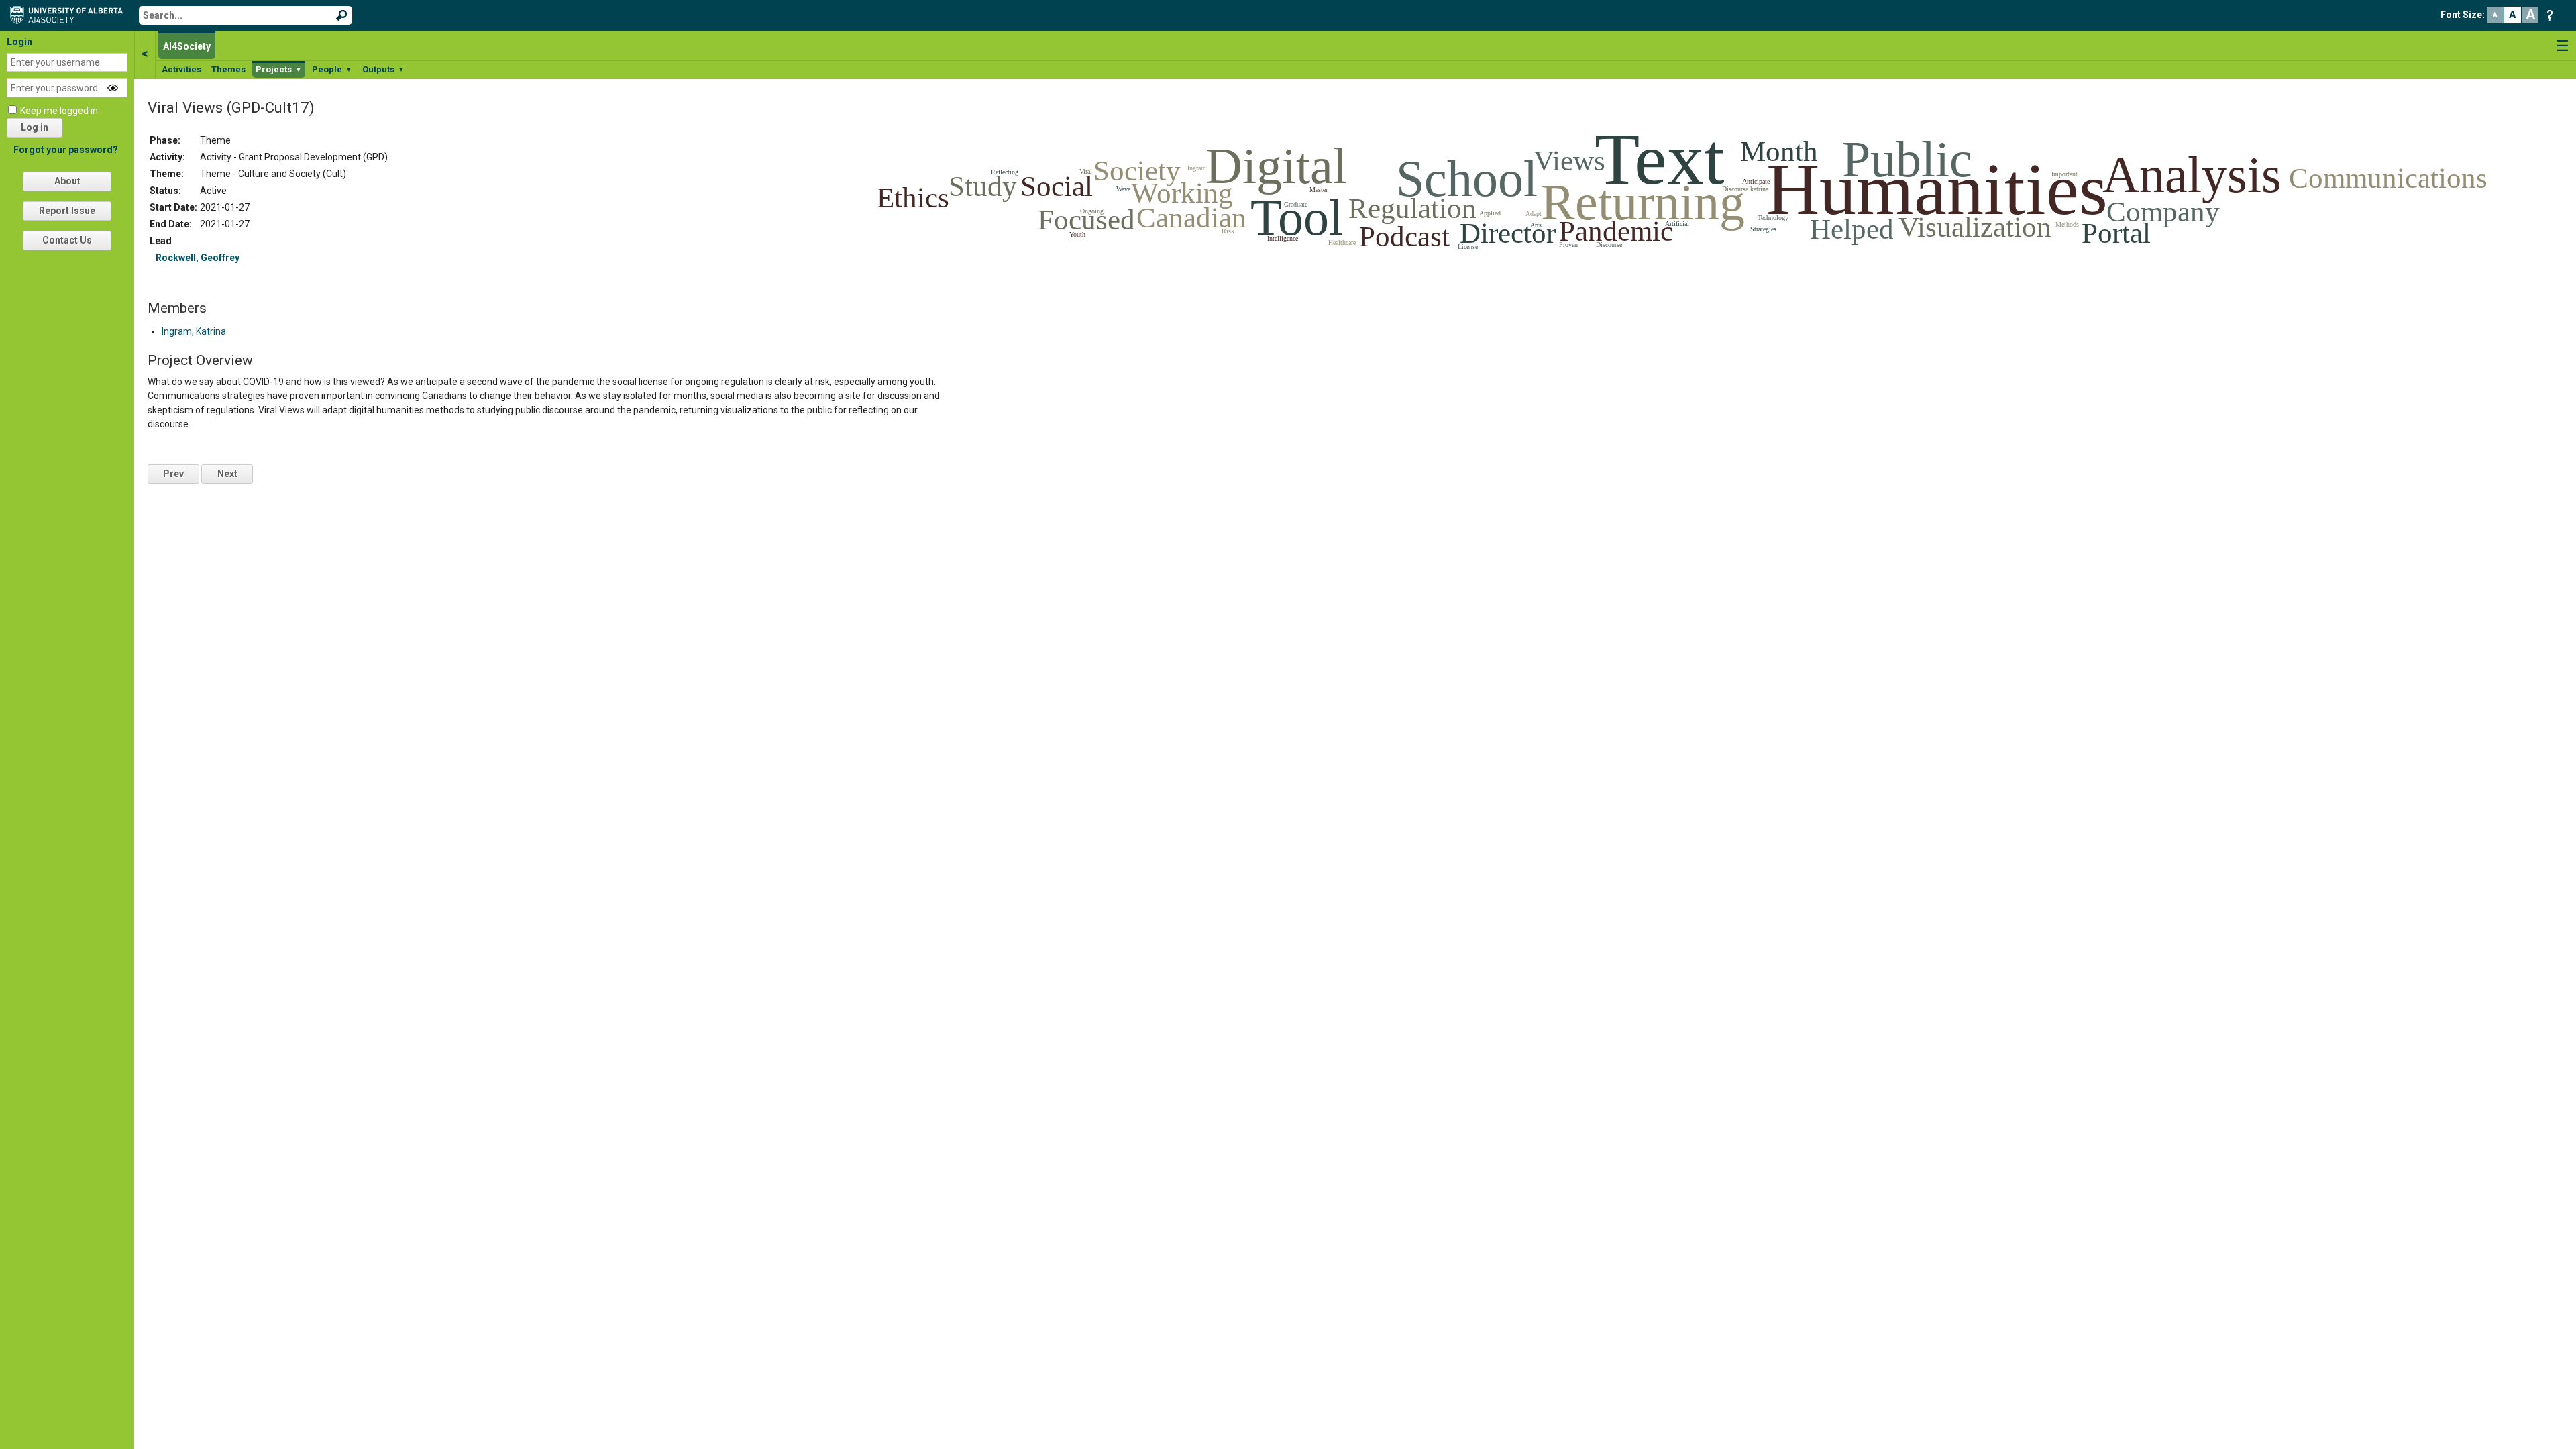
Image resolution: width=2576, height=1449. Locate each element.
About (67, 181)
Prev (173, 474)
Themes (228, 69)
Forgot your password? (66, 150)
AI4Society (187, 46)
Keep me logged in (59, 111)
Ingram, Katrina (194, 331)
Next (227, 474)
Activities (181, 69)
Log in (35, 127)
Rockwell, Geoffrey (198, 258)
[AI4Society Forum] (70, 14)
